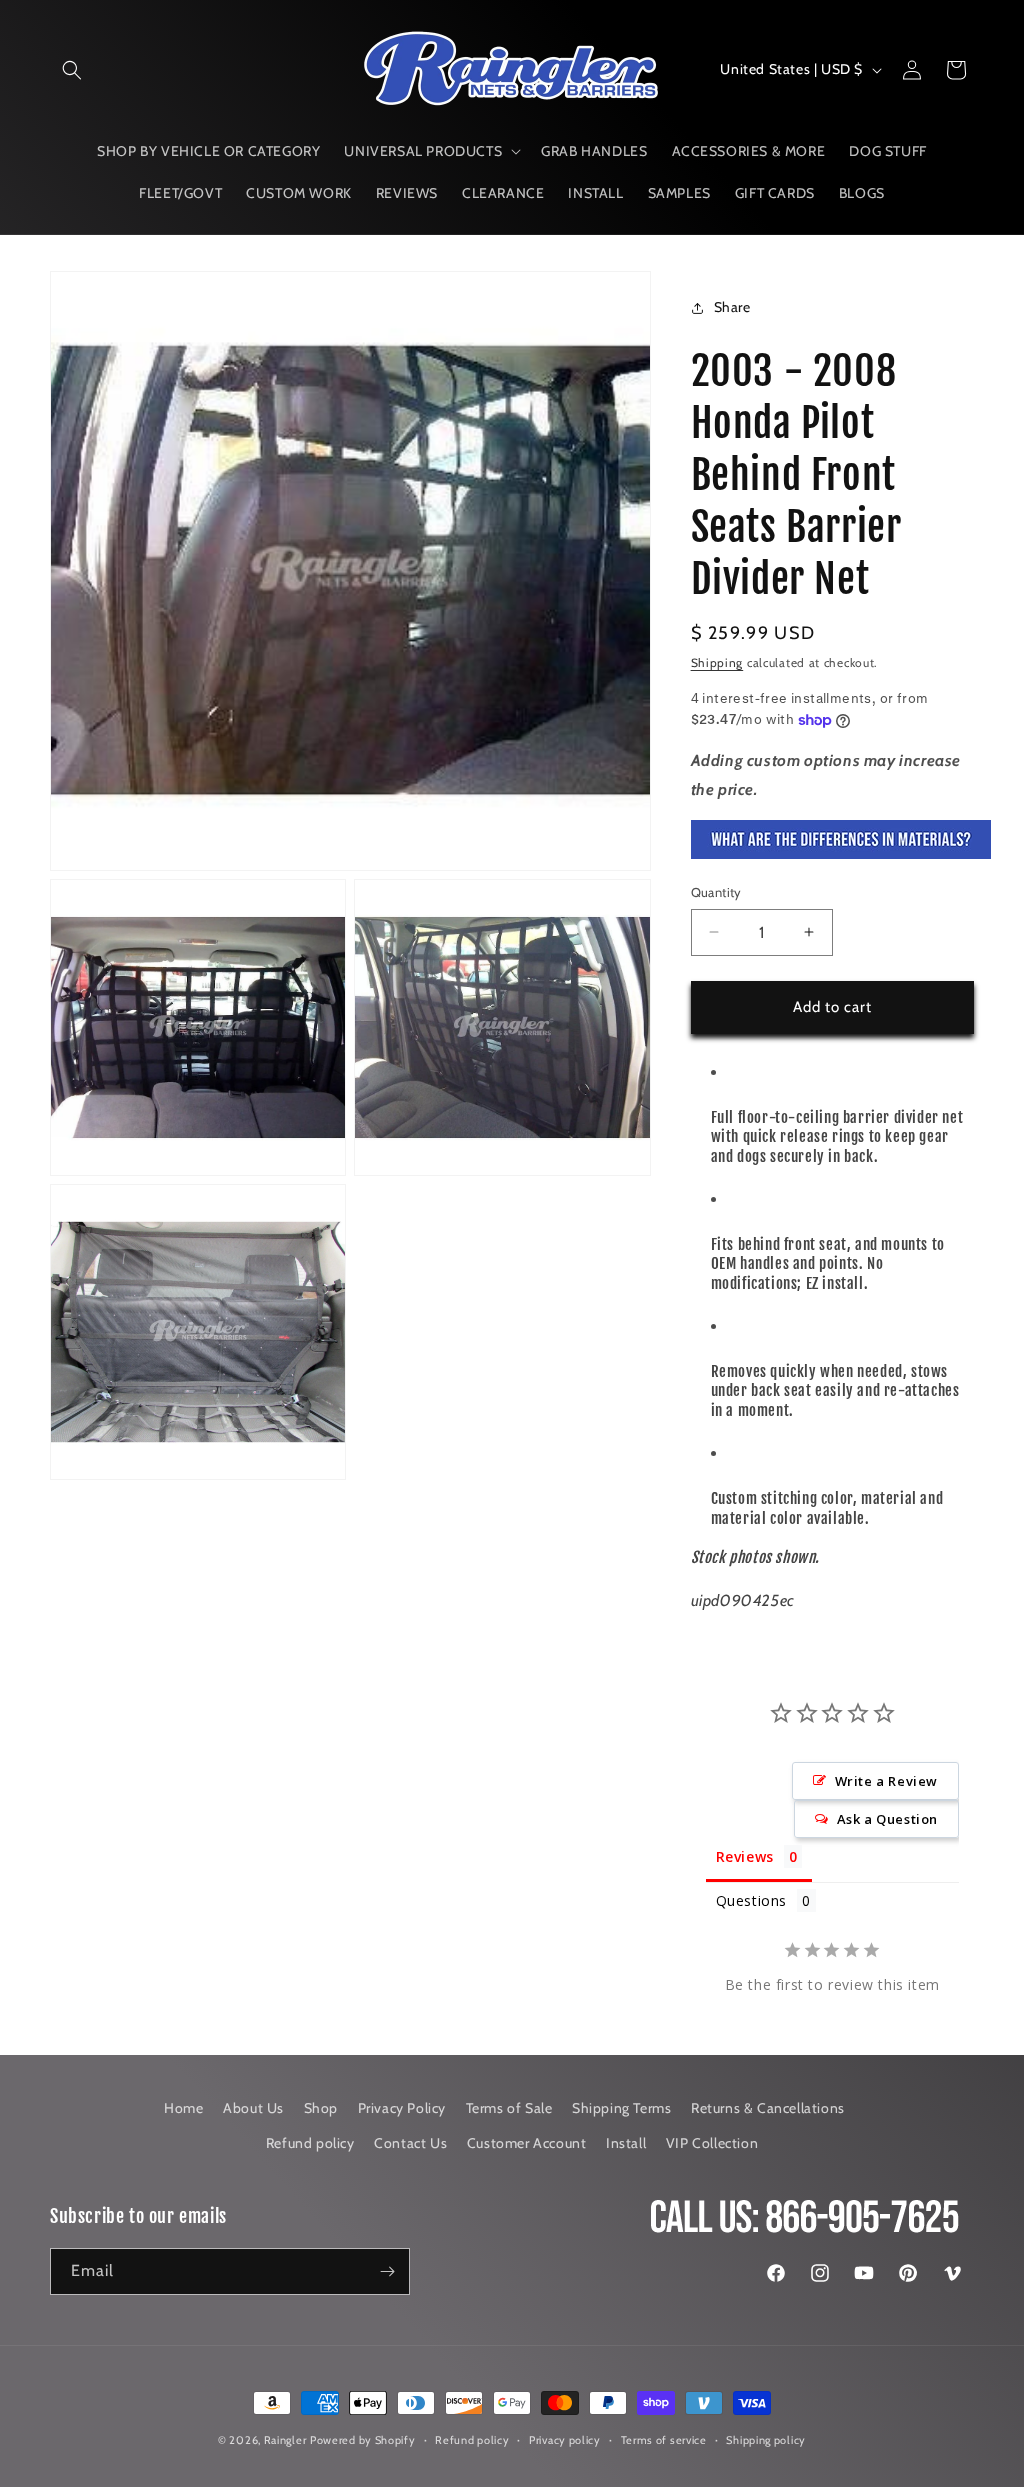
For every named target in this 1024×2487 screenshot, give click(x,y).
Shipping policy (766, 2440)
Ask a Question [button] (887, 1819)
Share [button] (732, 307)
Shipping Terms (621, 2108)
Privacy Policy (402, 2108)
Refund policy (310, 2143)
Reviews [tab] (745, 1856)
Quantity (716, 892)
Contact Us (410, 2143)
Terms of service (664, 2440)
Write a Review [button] (886, 1781)
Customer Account (527, 2143)
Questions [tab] (751, 1900)
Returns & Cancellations (768, 2108)
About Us (253, 2108)
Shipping (717, 662)
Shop (321, 2108)
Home (183, 2108)
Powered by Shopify (363, 2440)
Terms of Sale (509, 2108)
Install (626, 2143)
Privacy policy (565, 2440)
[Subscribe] (387, 2271)
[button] (72, 70)
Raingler (285, 2440)
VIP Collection (712, 2143)
